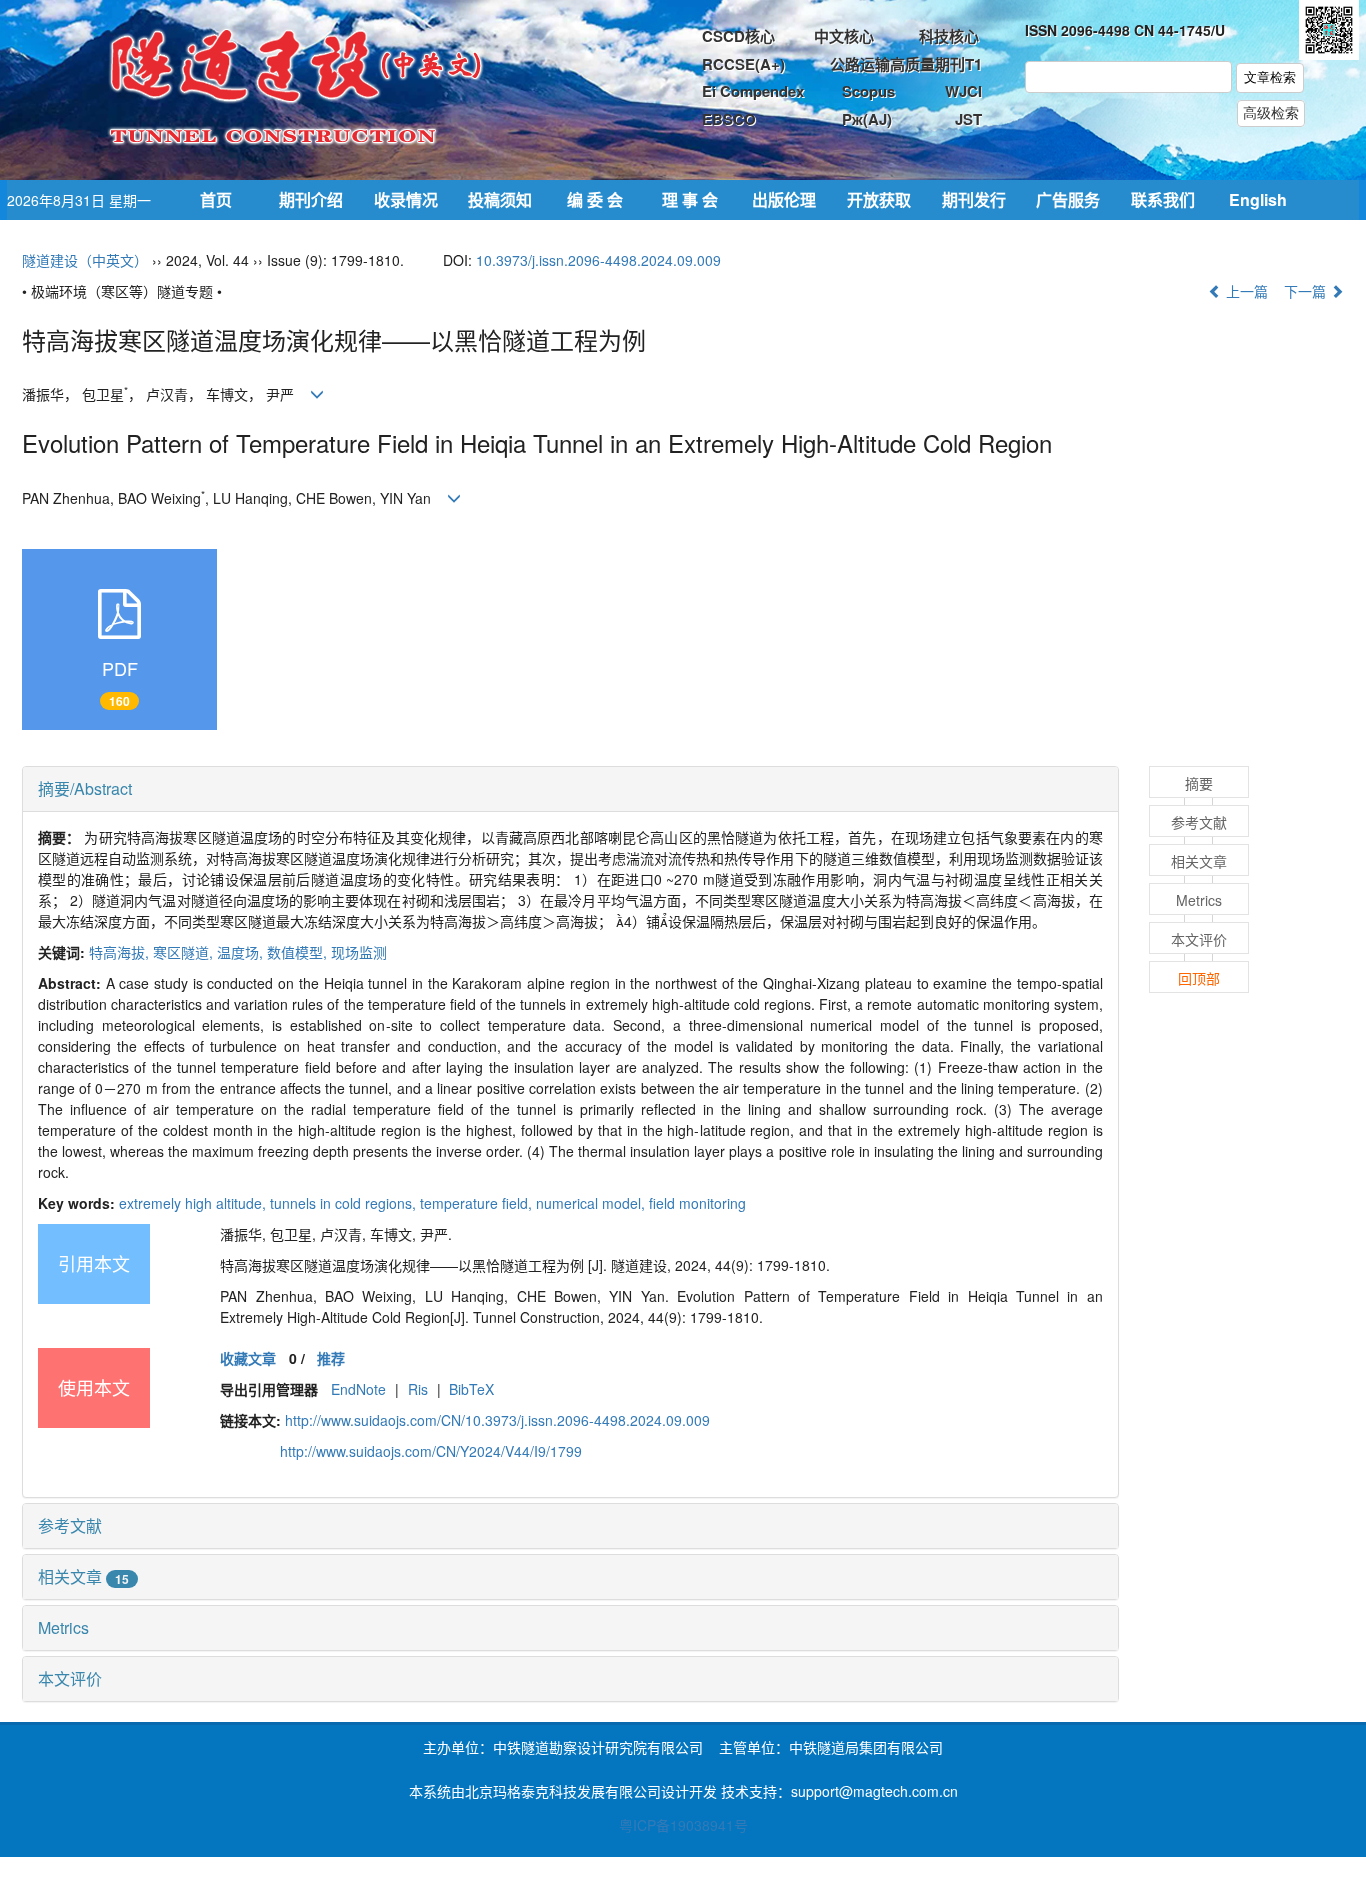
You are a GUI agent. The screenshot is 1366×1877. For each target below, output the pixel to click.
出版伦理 (784, 199)
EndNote (358, 1389)
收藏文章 (248, 1358)
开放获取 (879, 199)
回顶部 (1199, 978)
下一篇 (1307, 291)
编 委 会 (595, 199)
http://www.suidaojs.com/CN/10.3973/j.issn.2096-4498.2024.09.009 (497, 1420)
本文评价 (70, 1678)
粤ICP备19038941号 (683, 1825)
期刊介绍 (311, 199)
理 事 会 (690, 199)
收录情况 (406, 199)
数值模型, (299, 952)
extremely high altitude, (194, 1203)
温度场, (242, 952)
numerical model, (592, 1203)
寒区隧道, (185, 952)
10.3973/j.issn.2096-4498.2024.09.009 (598, 260)
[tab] (570, 789)
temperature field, (478, 1203)
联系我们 (1163, 199)
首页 (216, 199)
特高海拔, (121, 952)
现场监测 (359, 952)
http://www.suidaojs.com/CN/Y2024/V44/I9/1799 (431, 1451)
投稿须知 (500, 199)
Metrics (63, 1627)
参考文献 (70, 1525)
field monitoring (697, 1203)
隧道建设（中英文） (85, 260)
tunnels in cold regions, (345, 1203)
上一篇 (1245, 291)
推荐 (331, 1358)
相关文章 (83, 1576)
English (1258, 199)
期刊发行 (974, 199)
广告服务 (1068, 199)
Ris (418, 1389)
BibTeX (471, 1389)
